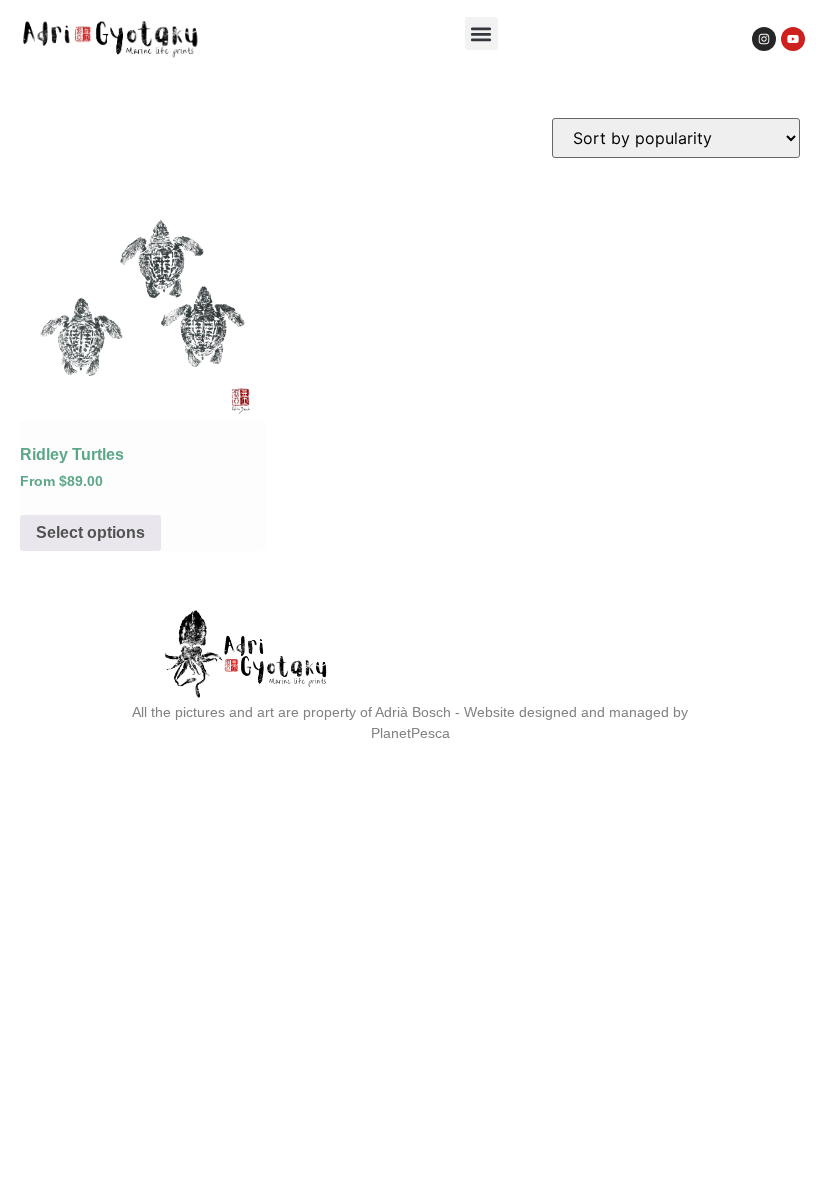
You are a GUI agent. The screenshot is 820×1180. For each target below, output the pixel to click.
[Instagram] (764, 39)
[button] (481, 33)
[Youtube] (793, 39)
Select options (90, 532)
